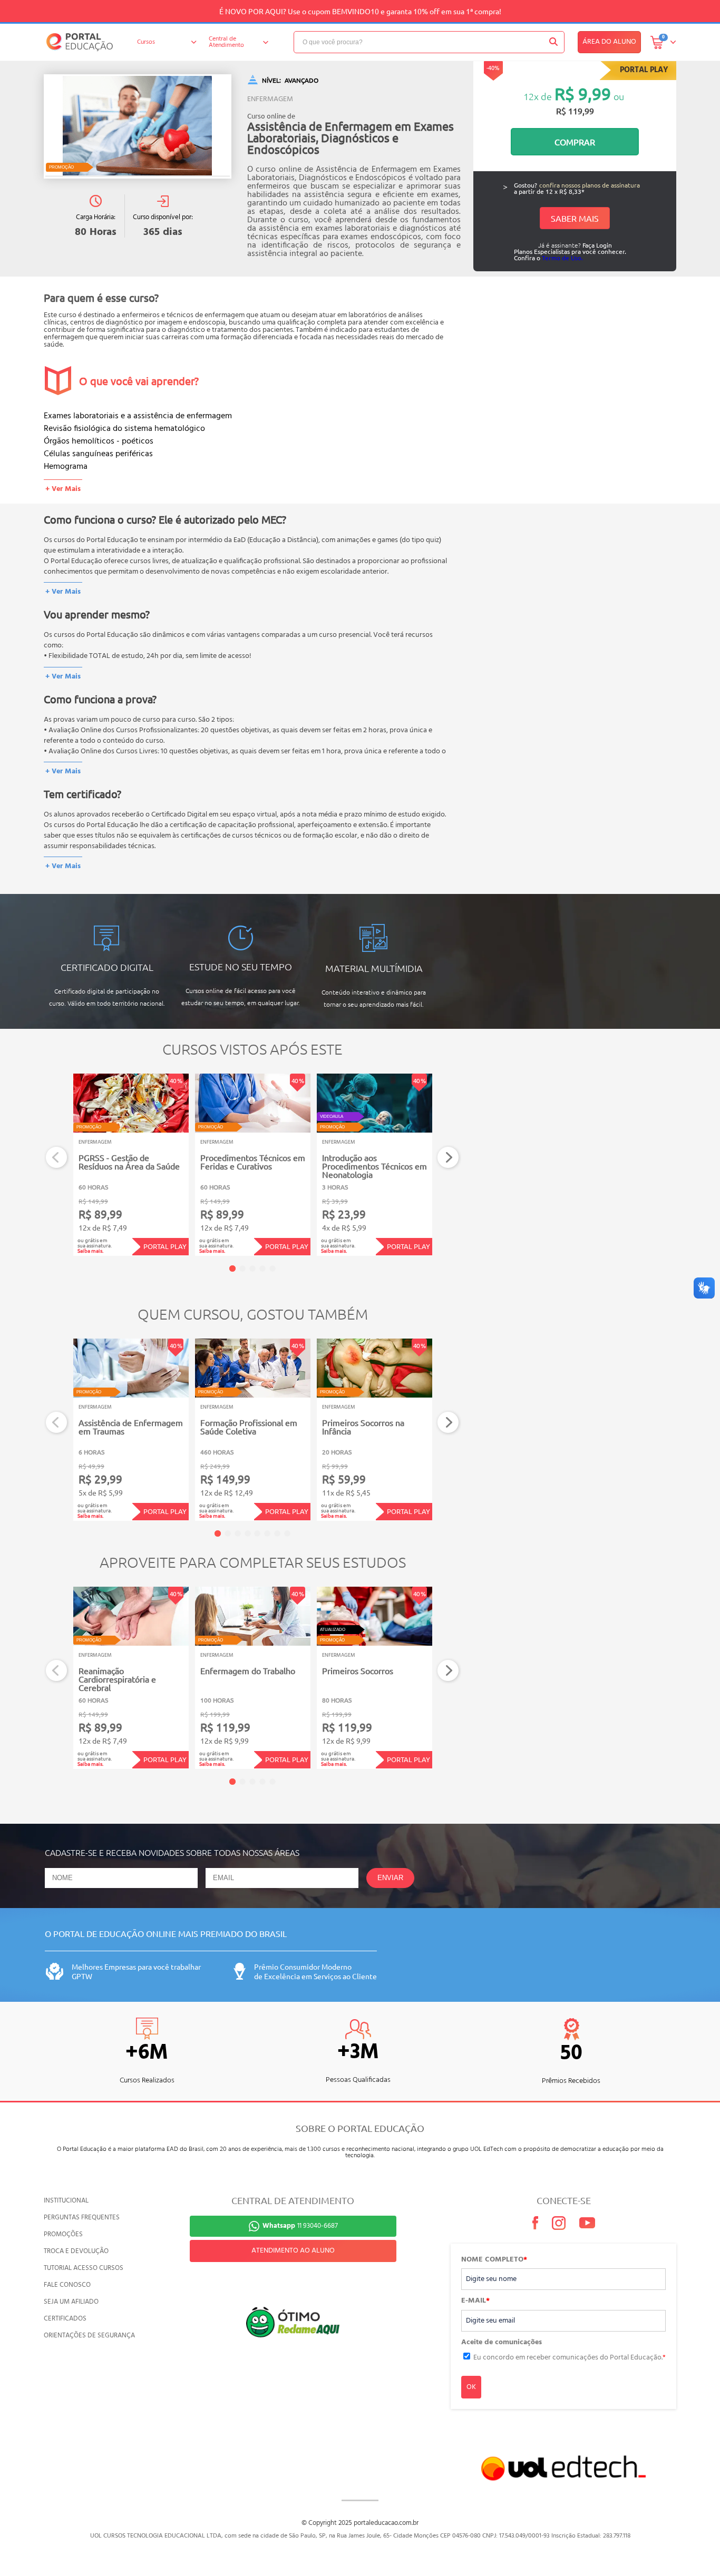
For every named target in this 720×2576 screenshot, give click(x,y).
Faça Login (597, 245)
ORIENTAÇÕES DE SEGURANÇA (89, 2336)
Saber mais (575, 218)
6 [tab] (267, 1533)
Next (448, 1158)
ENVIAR (390, 1878)
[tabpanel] (131, 1165)
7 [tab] (277, 1533)
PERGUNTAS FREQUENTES (82, 2218)
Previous (57, 1158)
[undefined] (138, 126)
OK (471, 2387)
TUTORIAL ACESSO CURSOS (84, 2268)
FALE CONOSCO (67, 2285)
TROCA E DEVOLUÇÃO (76, 2251)
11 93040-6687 (300, 2226)
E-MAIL (475, 2301)
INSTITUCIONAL (66, 2201)
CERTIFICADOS (65, 2319)
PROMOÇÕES (63, 2234)
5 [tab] (273, 1269)
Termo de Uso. (562, 258)
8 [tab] (287, 1533)
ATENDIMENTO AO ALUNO (293, 2251)
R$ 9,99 (583, 94)
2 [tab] (242, 1269)
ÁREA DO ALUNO (609, 42)
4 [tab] (262, 1269)
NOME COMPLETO (494, 2260)
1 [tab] (232, 1269)
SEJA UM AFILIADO (71, 2302)
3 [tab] (252, 1269)
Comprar (575, 142)
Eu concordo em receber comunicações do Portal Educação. (570, 2358)
